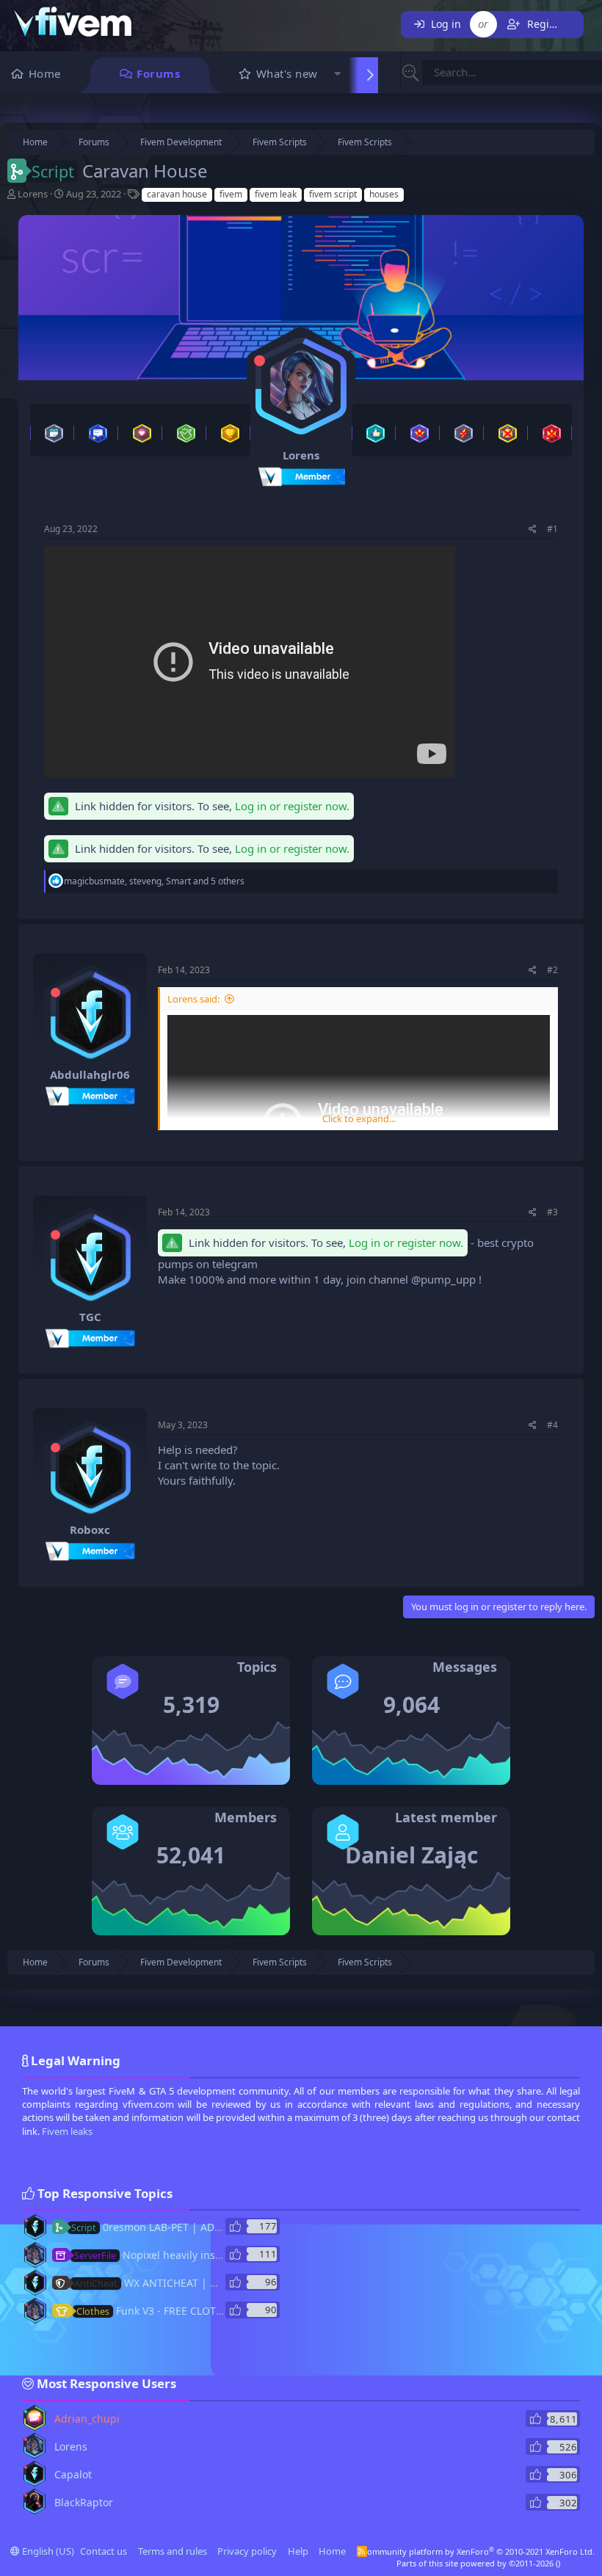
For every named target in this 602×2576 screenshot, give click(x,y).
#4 (552, 1425)
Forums (158, 73)
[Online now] (26, 2412)
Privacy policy (247, 2551)
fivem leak (276, 194)
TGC (90, 1317)
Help (298, 2551)
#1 (552, 529)
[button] (338, 75)
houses (384, 194)
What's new (287, 73)
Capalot (73, 2474)
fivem (231, 194)
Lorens (33, 194)
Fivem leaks (67, 2131)
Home (45, 73)
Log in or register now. (292, 806)
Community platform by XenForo (478, 2551)
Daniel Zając (411, 1855)
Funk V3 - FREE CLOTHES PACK (170, 2311)
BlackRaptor (84, 2502)
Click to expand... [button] (359, 1118)
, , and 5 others (154, 881)
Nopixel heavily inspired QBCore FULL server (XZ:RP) (226, 2255)
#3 (552, 1212)
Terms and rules (173, 2551)
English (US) (47, 2551)
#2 (552, 970)
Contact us (104, 2551)
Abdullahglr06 (90, 1074)
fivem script (333, 194)
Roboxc (90, 1529)
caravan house (177, 194)
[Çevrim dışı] (260, 361)
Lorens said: (193, 999)
